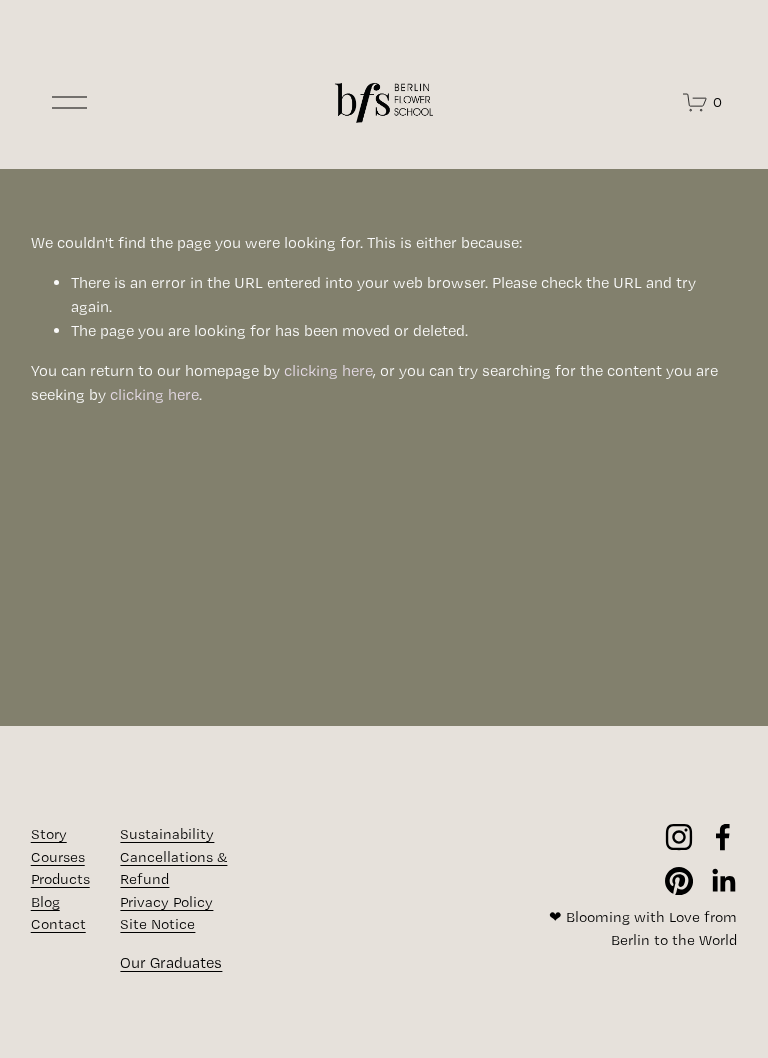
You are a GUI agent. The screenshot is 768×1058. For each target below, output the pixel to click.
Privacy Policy (166, 902)
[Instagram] (679, 837)
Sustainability (167, 834)
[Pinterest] (679, 881)
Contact (58, 924)
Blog (45, 902)
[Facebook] (723, 837)
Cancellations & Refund (173, 868)
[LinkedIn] (723, 881)
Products (60, 879)
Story (49, 834)
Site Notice (157, 924)
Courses (58, 857)
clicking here (328, 370)
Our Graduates (171, 962)
